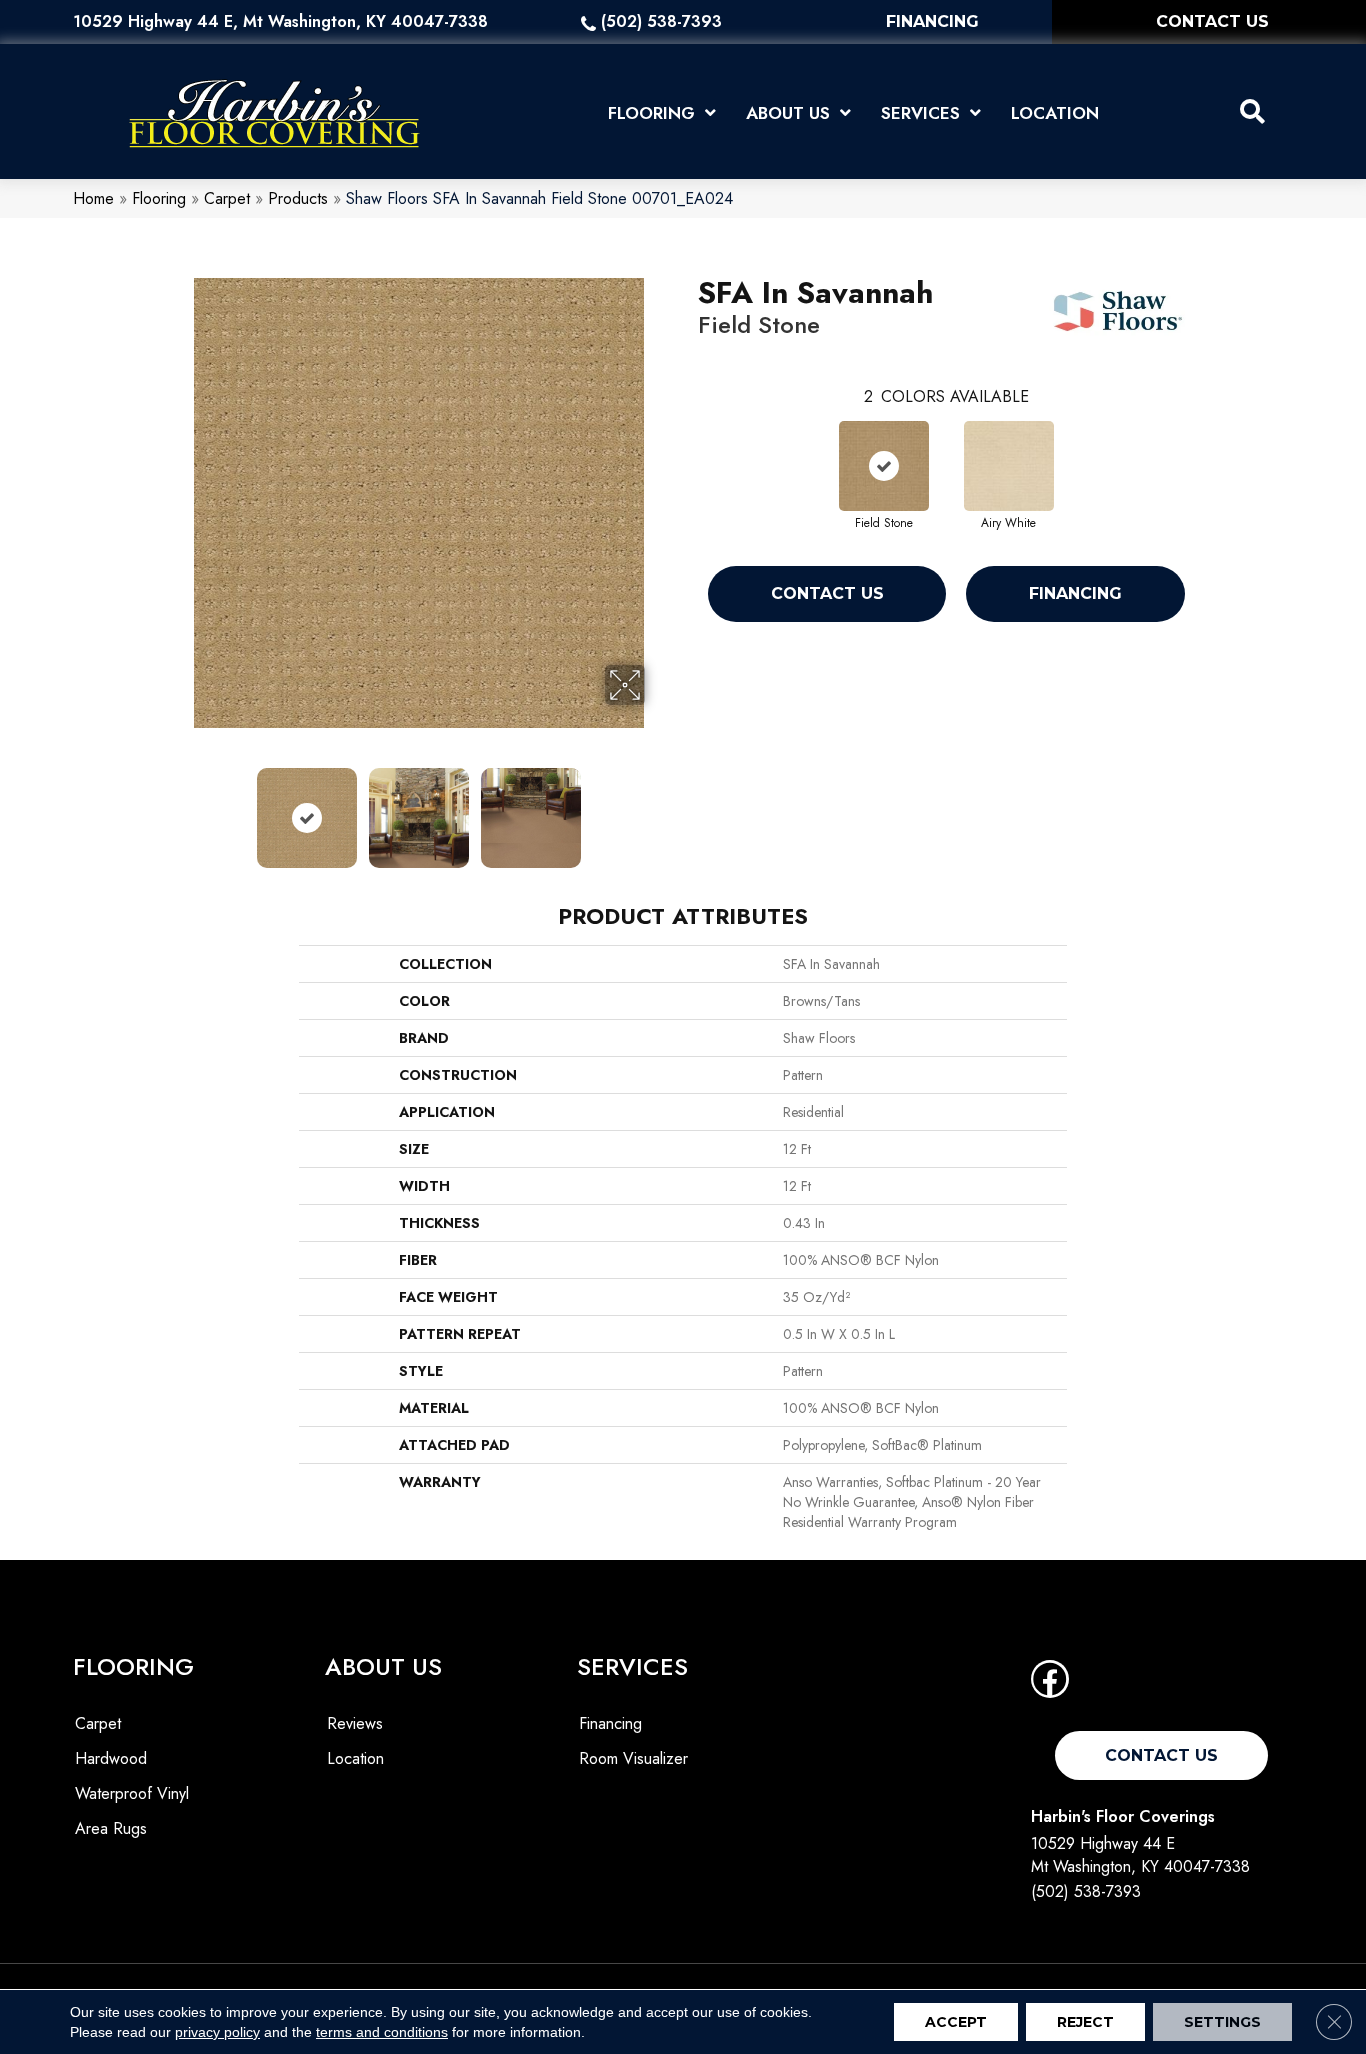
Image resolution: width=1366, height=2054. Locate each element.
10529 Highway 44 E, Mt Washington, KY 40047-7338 (280, 21)
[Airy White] (1009, 466)
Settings (1222, 2022)
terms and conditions (382, 2032)
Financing (1075, 593)
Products (298, 198)
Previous (181, 808)
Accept (956, 2022)
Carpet (227, 198)
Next (658, 808)
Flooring (159, 198)
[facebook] (1050, 1685)
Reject (1085, 2022)
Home (93, 198)
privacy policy (217, 2032)
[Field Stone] (884, 466)
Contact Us (827, 593)
